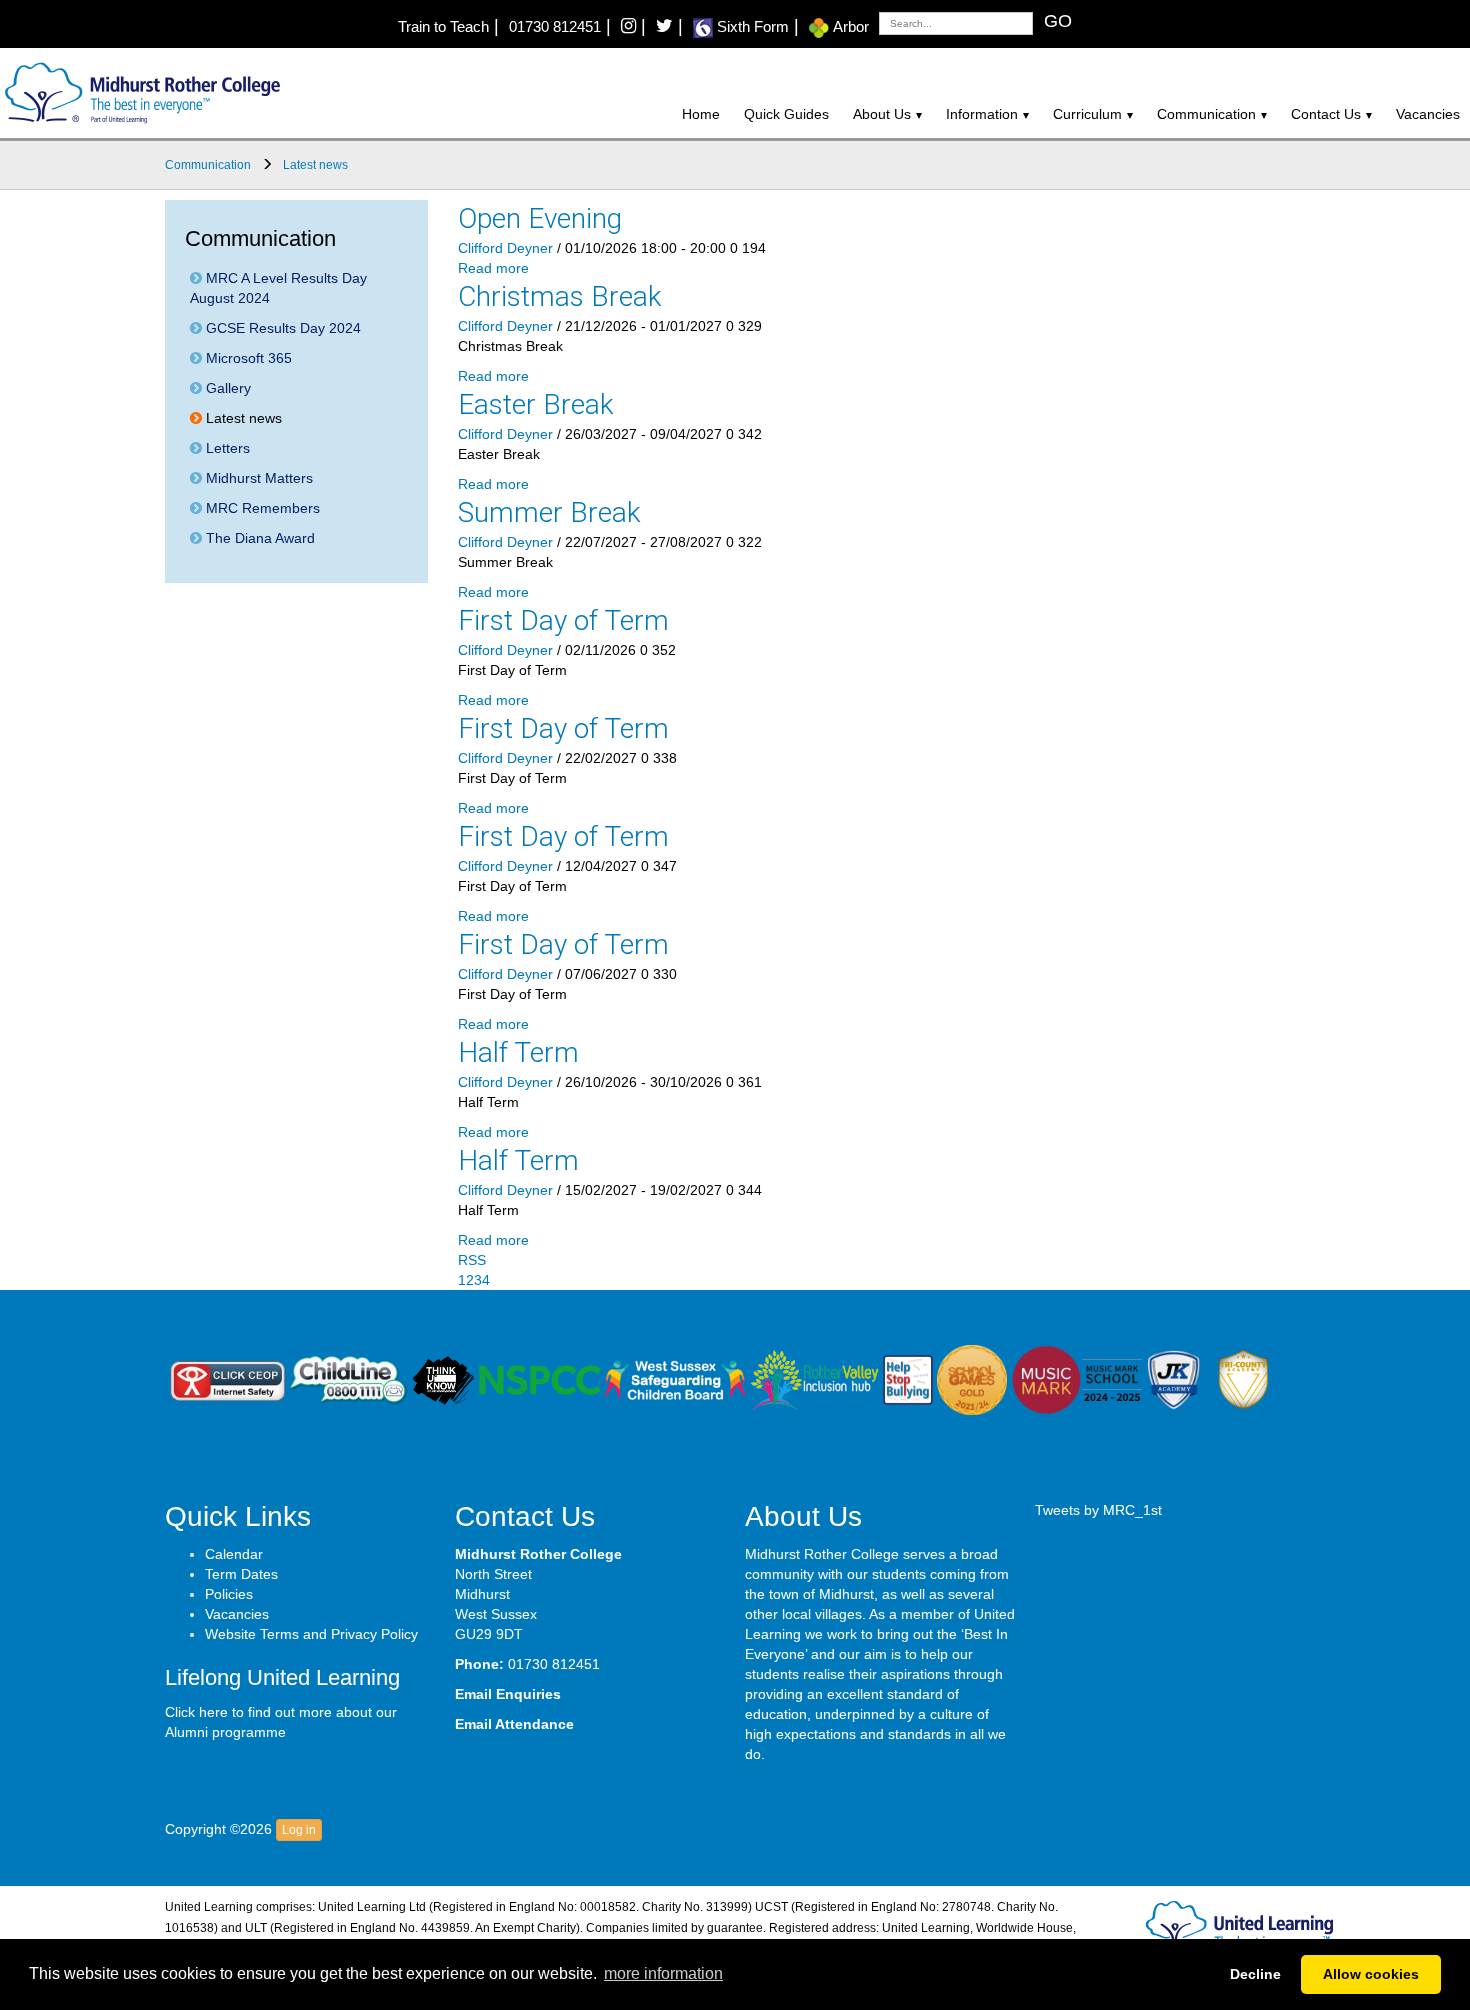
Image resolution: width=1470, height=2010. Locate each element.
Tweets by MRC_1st (1098, 1510)
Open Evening (540, 218)
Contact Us (1326, 114)
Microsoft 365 (247, 358)
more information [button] (663, 1973)
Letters (226, 448)
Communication (1206, 114)
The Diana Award (258, 538)
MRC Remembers (261, 508)
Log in (299, 1830)
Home (701, 114)
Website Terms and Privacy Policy (311, 1634)
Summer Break (549, 512)
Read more (493, 268)
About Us (882, 114)
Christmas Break (560, 296)
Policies (229, 1594)
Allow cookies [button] (1371, 1974)
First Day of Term (563, 620)
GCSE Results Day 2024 (281, 328)
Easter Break (536, 404)
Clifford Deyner (505, 248)
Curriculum (1087, 114)
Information (982, 114)
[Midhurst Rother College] (140, 92)
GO (1058, 21)
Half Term (518, 1052)
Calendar (234, 1554)
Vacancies (1428, 114)
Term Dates (241, 1574)
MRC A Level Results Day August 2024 (278, 288)
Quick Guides (786, 114)
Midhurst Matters (257, 478)
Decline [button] (1255, 1974)
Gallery (226, 388)
